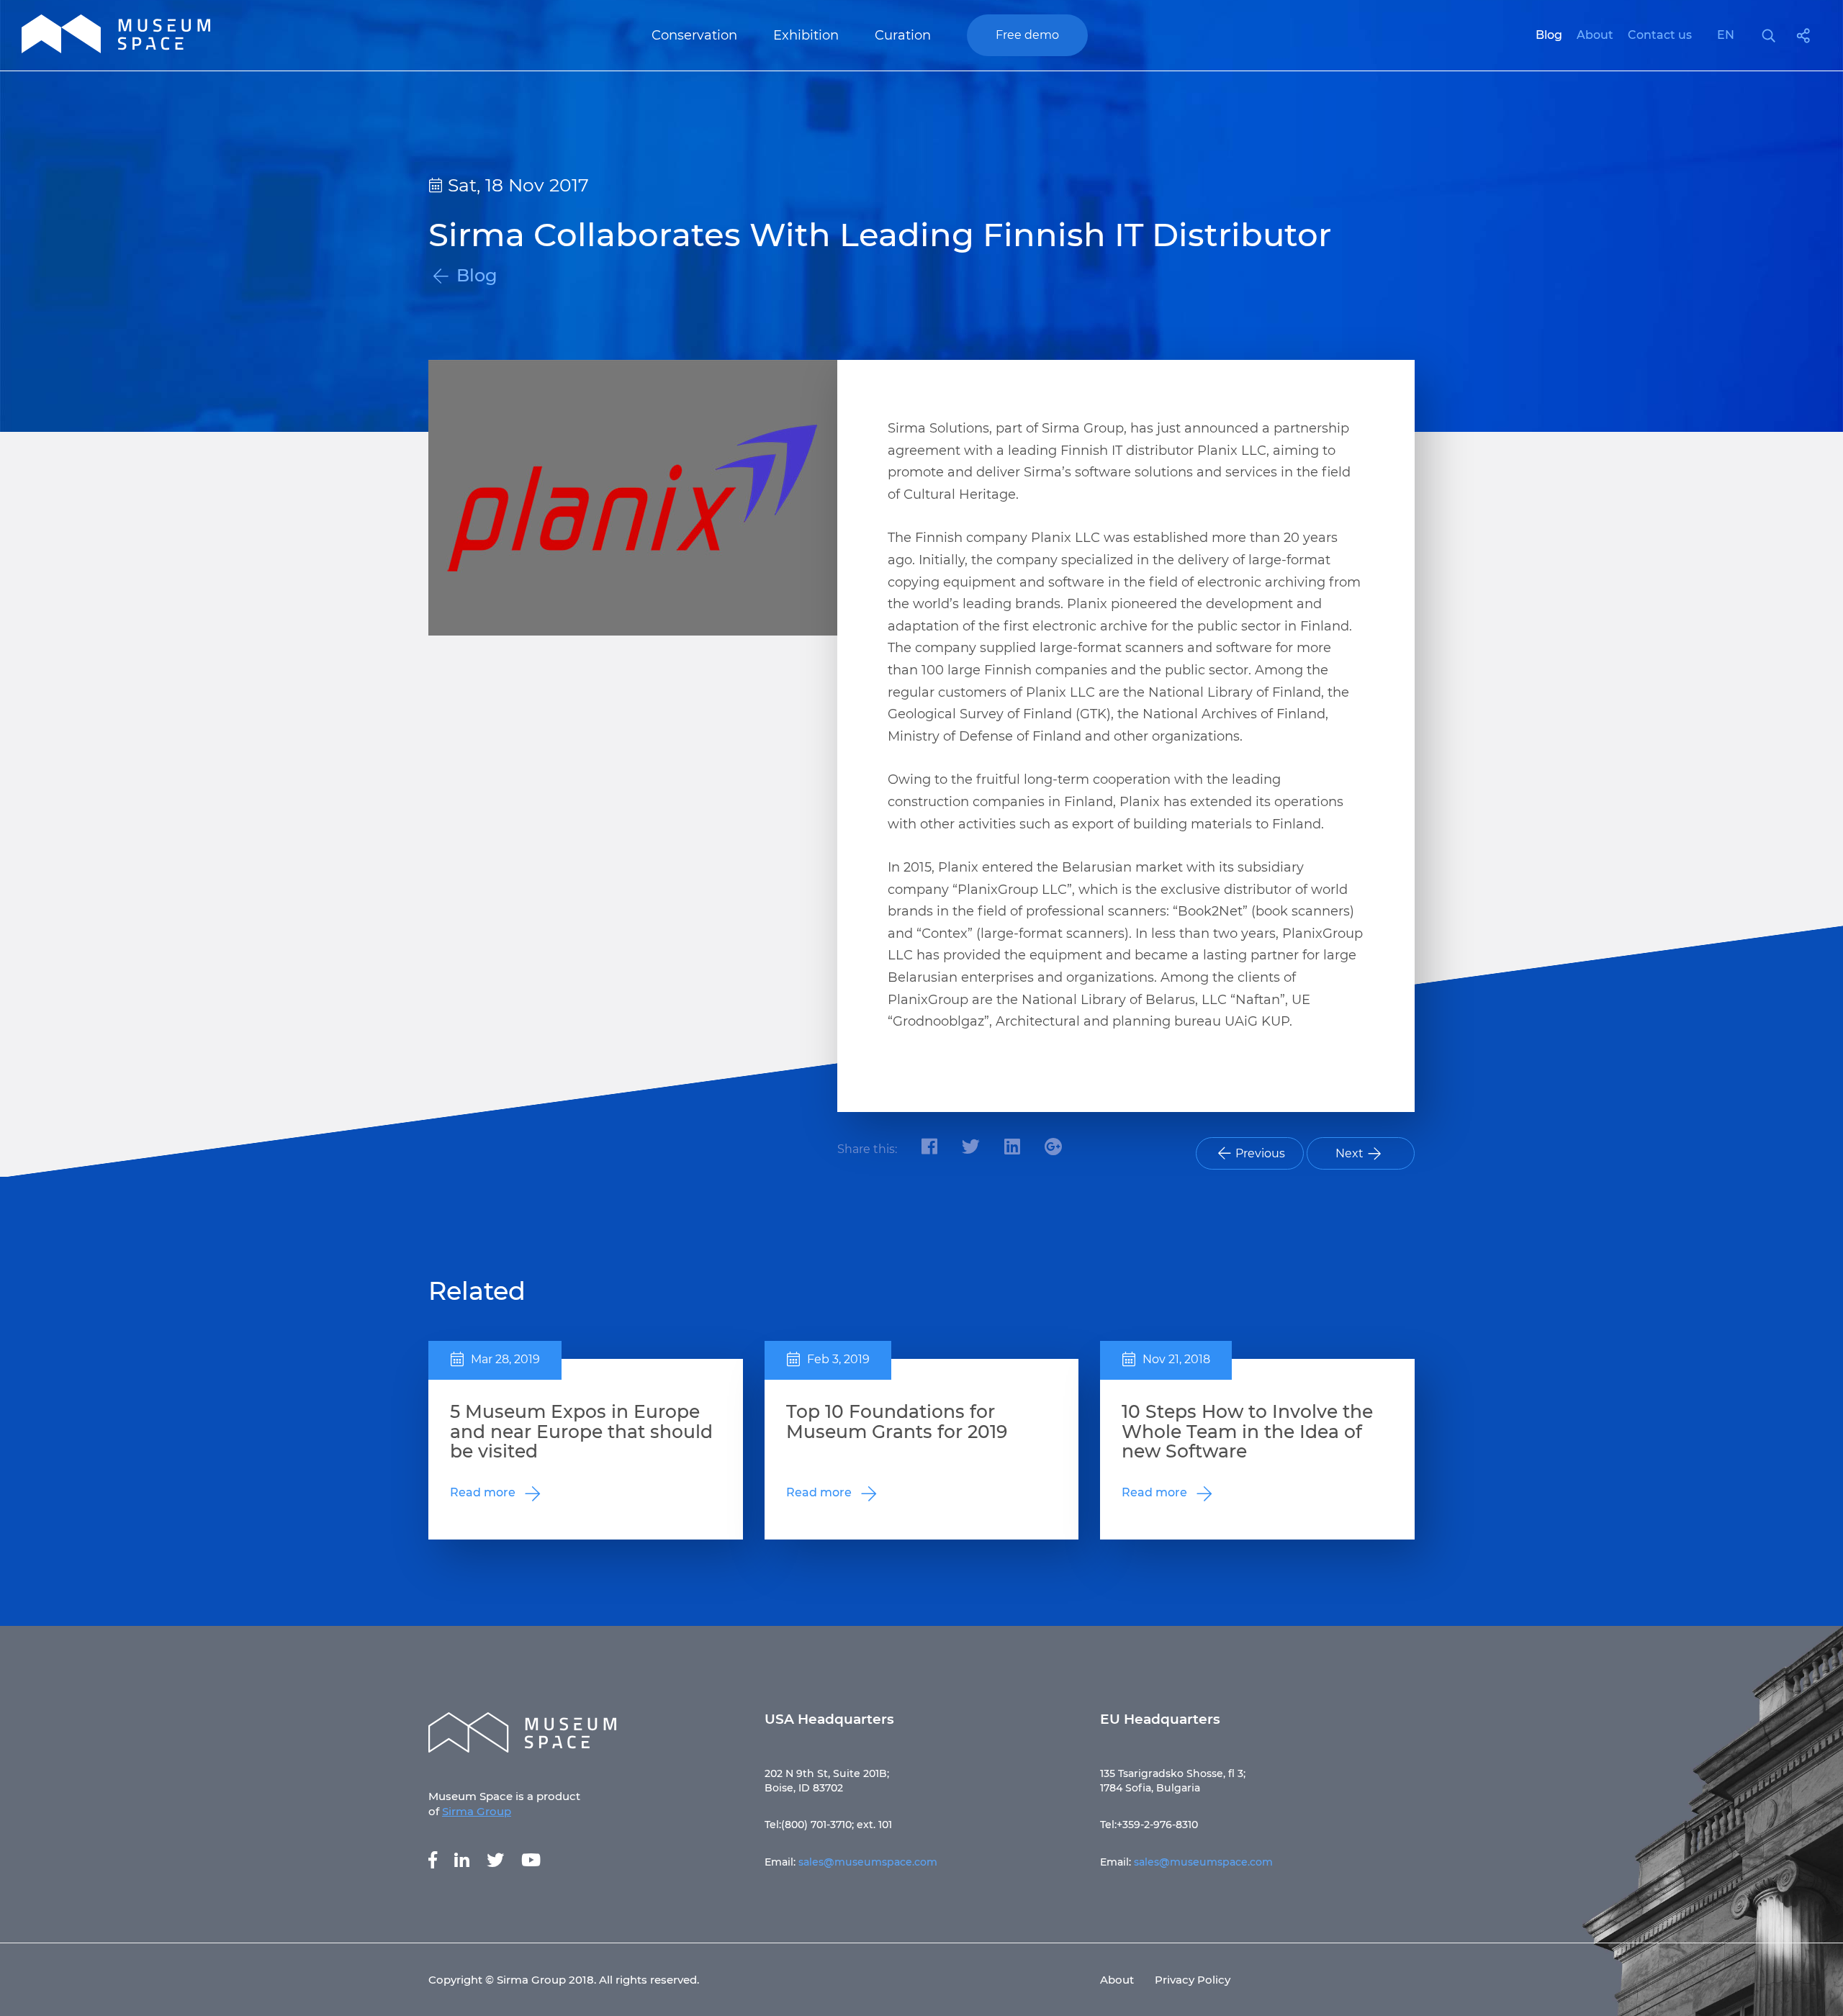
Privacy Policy (1193, 1980)
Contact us (1660, 35)
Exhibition (806, 35)
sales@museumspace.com (868, 1862)
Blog (1549, 35)
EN (1726, 35)
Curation (903, 35)
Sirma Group (477, 1811)
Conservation (694, 35)
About (1595, 35)
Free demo (1027, 35)
